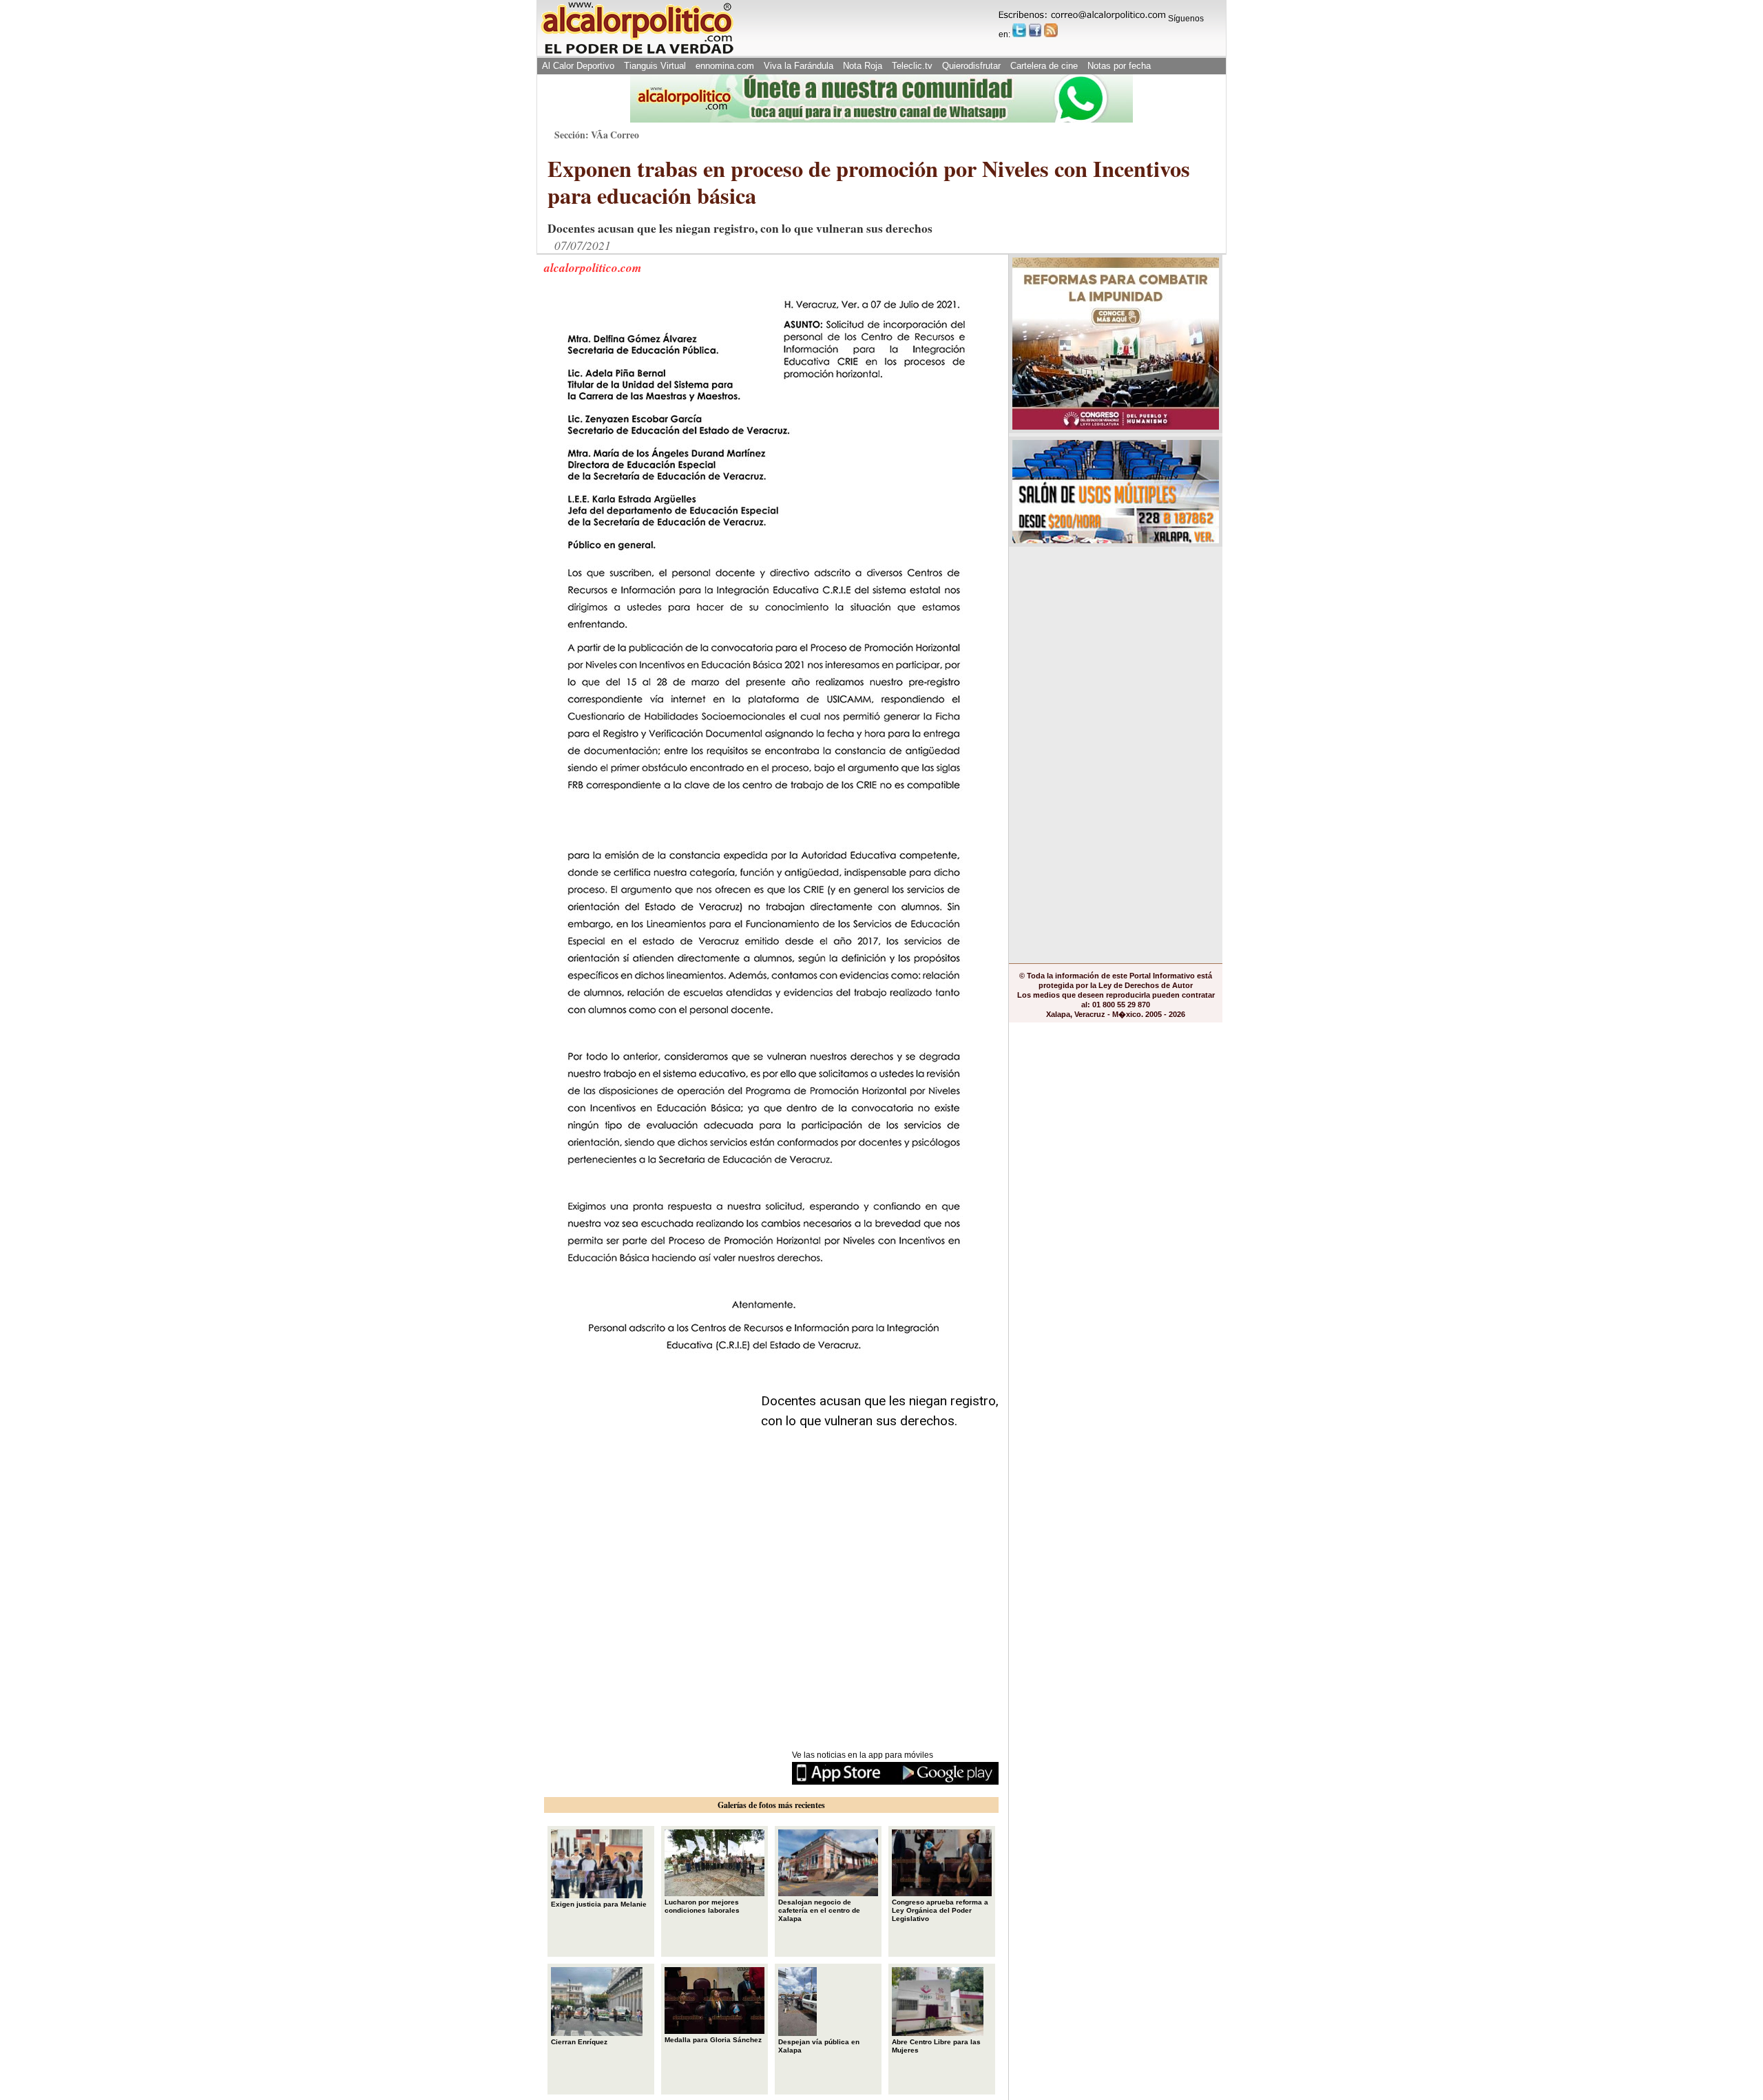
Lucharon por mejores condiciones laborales (702, 1906)
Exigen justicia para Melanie (599, 1904)
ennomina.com (725, 66)
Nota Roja (863, 66)
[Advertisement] (647, 1458)
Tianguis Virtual (655, 66)
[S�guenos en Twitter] (1019, 30)
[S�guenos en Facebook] (1035, 30)
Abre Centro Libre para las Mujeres (936, 2046)
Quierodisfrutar (971, 66)
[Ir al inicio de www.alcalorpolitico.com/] (637, 53)
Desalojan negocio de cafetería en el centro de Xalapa (819, 1910)
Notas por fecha (1119, 66)
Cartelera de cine (1044, 66)
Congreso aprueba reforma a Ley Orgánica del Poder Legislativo (940, 1910)
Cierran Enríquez (579, 2042)
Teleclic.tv (912, 66)
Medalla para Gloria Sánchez (713, 2040)
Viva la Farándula (799, 66)
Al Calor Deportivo (578, 66)
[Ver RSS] (1051, 30)
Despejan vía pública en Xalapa (819, 2046)
